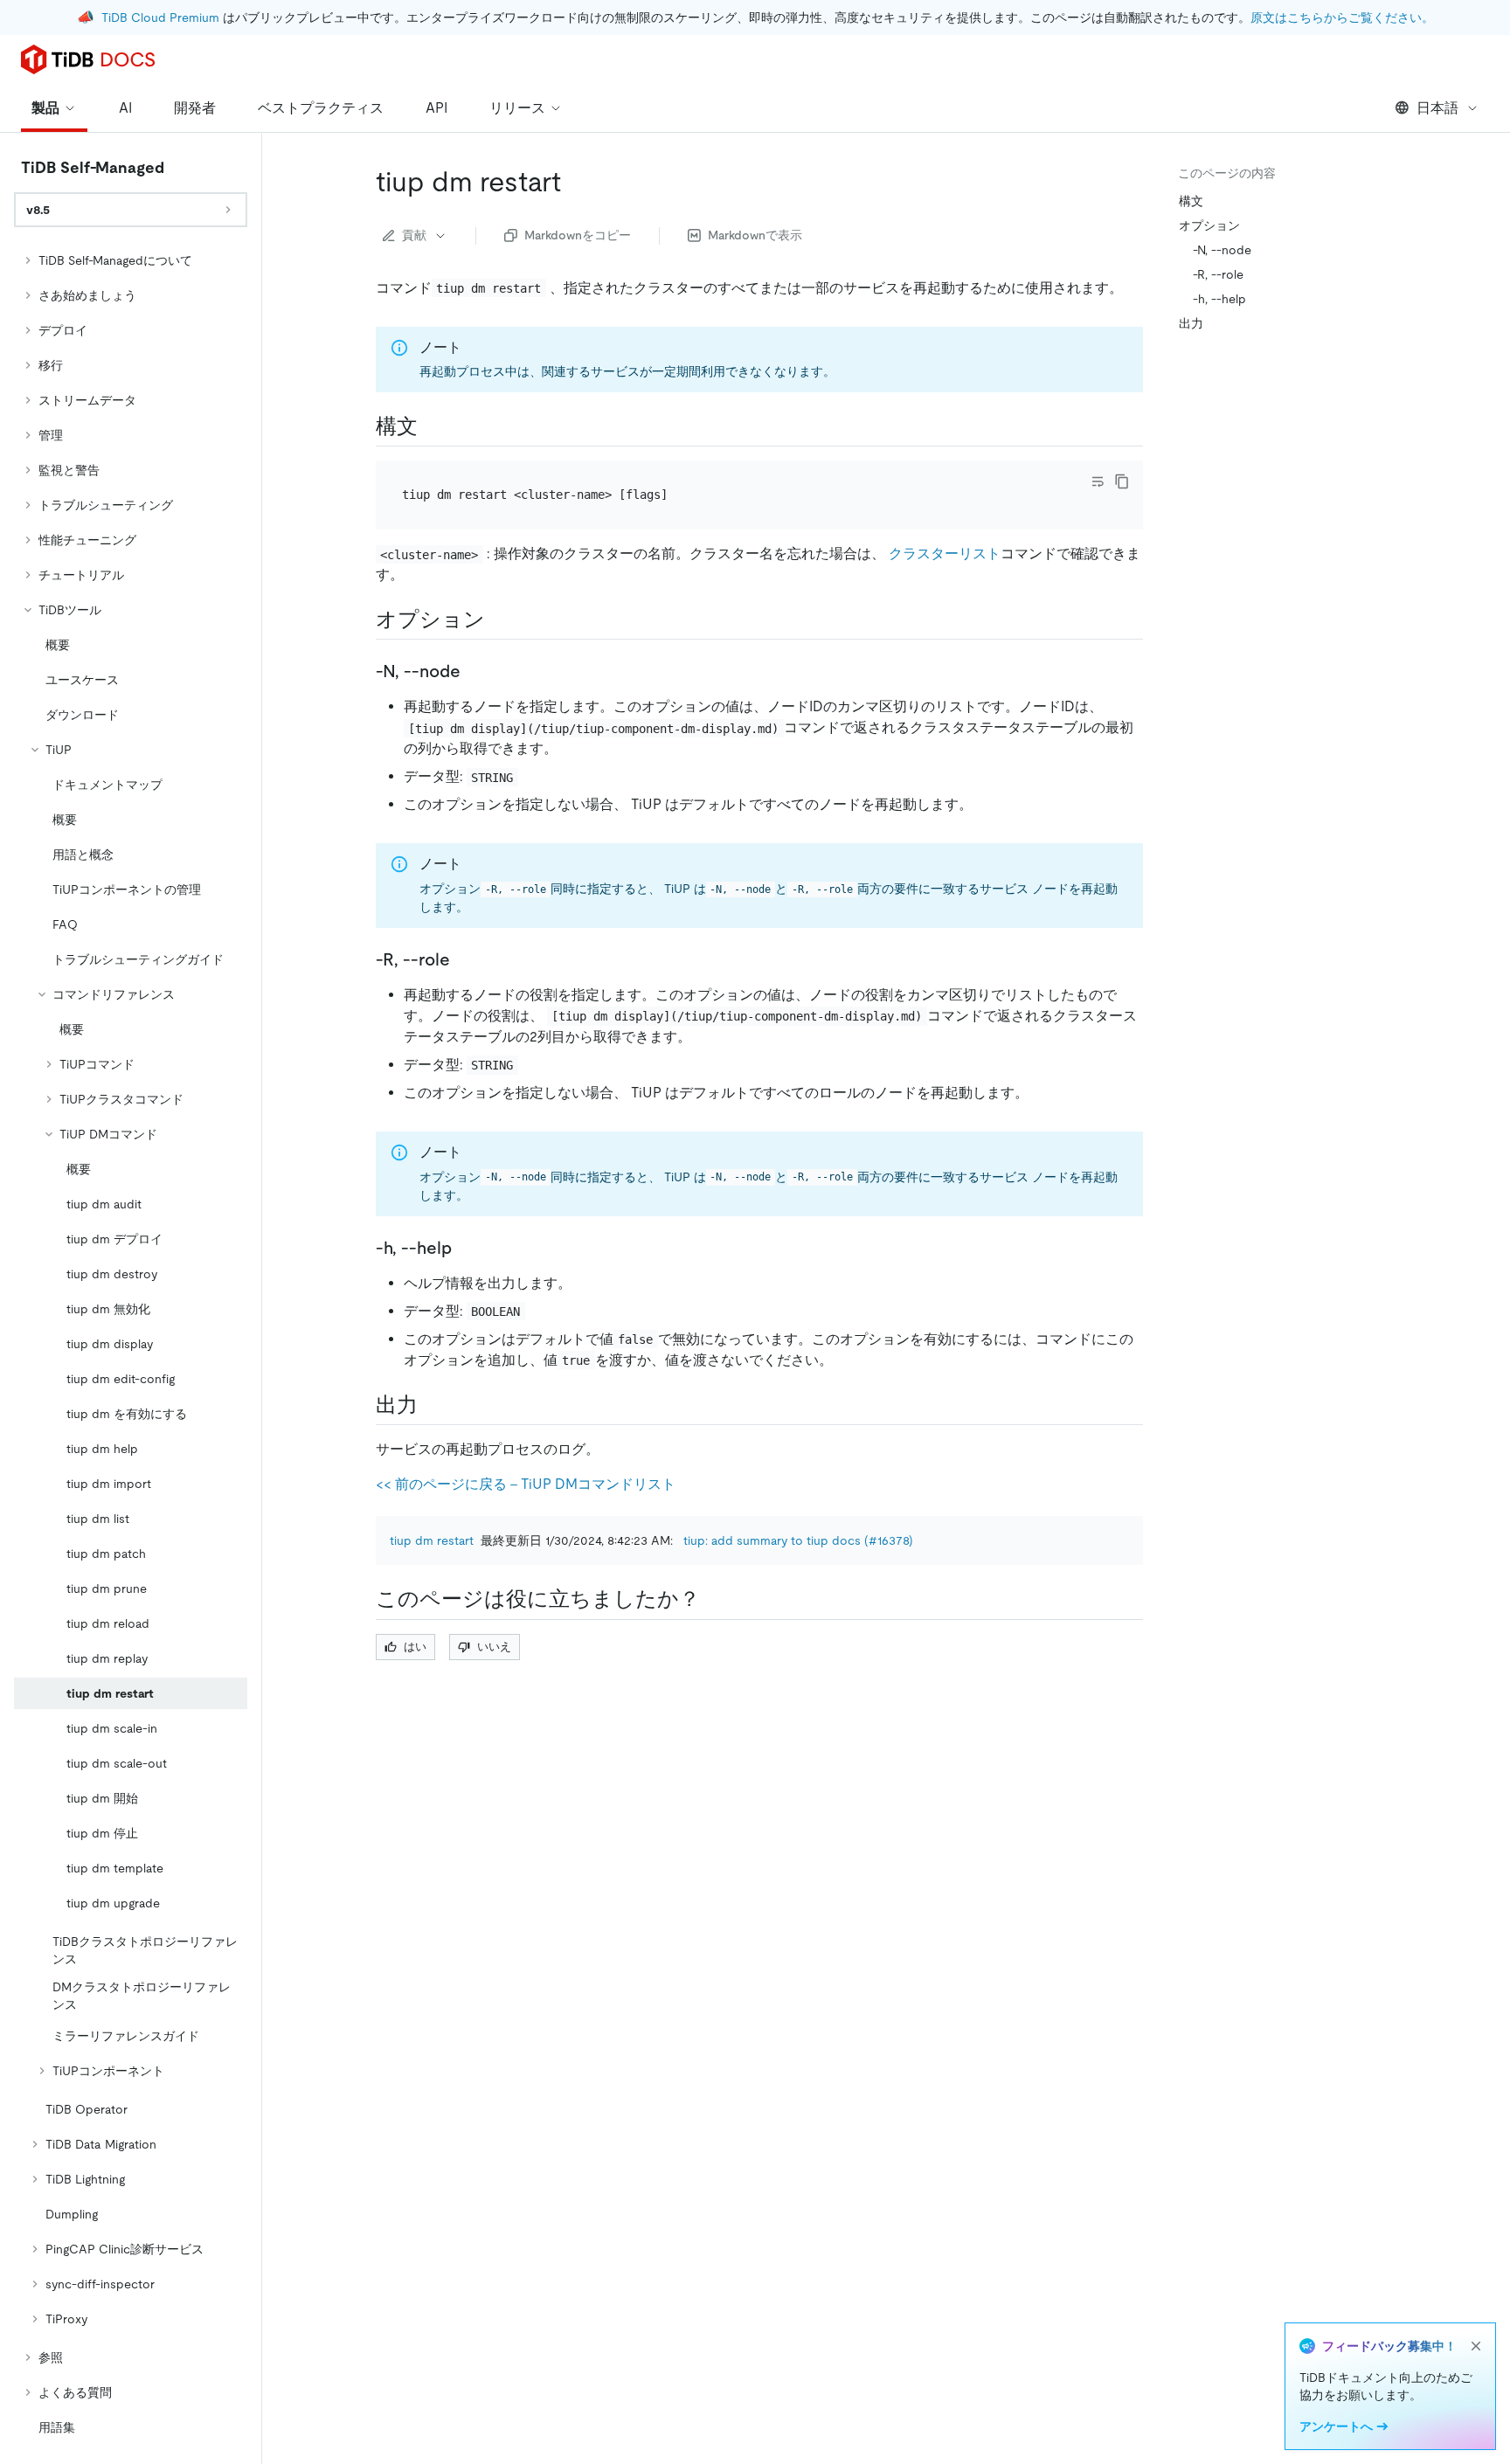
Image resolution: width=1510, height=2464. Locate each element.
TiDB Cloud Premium (160, 17)
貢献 (414, 235)
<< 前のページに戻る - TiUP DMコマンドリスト (526, 1484)
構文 (1191, 201)
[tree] (131, 1344)
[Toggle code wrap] (1098, 481)
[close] (1476, 2346)
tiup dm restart (432, 1540)
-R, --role (1218, 274)
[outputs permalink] (432, 1405)
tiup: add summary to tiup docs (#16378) (798, 1540)
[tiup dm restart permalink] (575, 182)
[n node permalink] (474, 671)
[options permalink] (499, 619)
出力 (1191, 323)
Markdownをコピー (578, 235)
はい (415, 1647)
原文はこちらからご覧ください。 (1342, 17)
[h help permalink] (466, 1248)
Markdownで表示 (755, 235)
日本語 (1437, 108)
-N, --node (1222, 250)
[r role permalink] (464, 959)
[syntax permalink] (432, 426)
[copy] (1122, 481)
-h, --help (1219, 299)
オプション (1209, 225)
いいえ (494, 1647)
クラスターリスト (945, 554)
